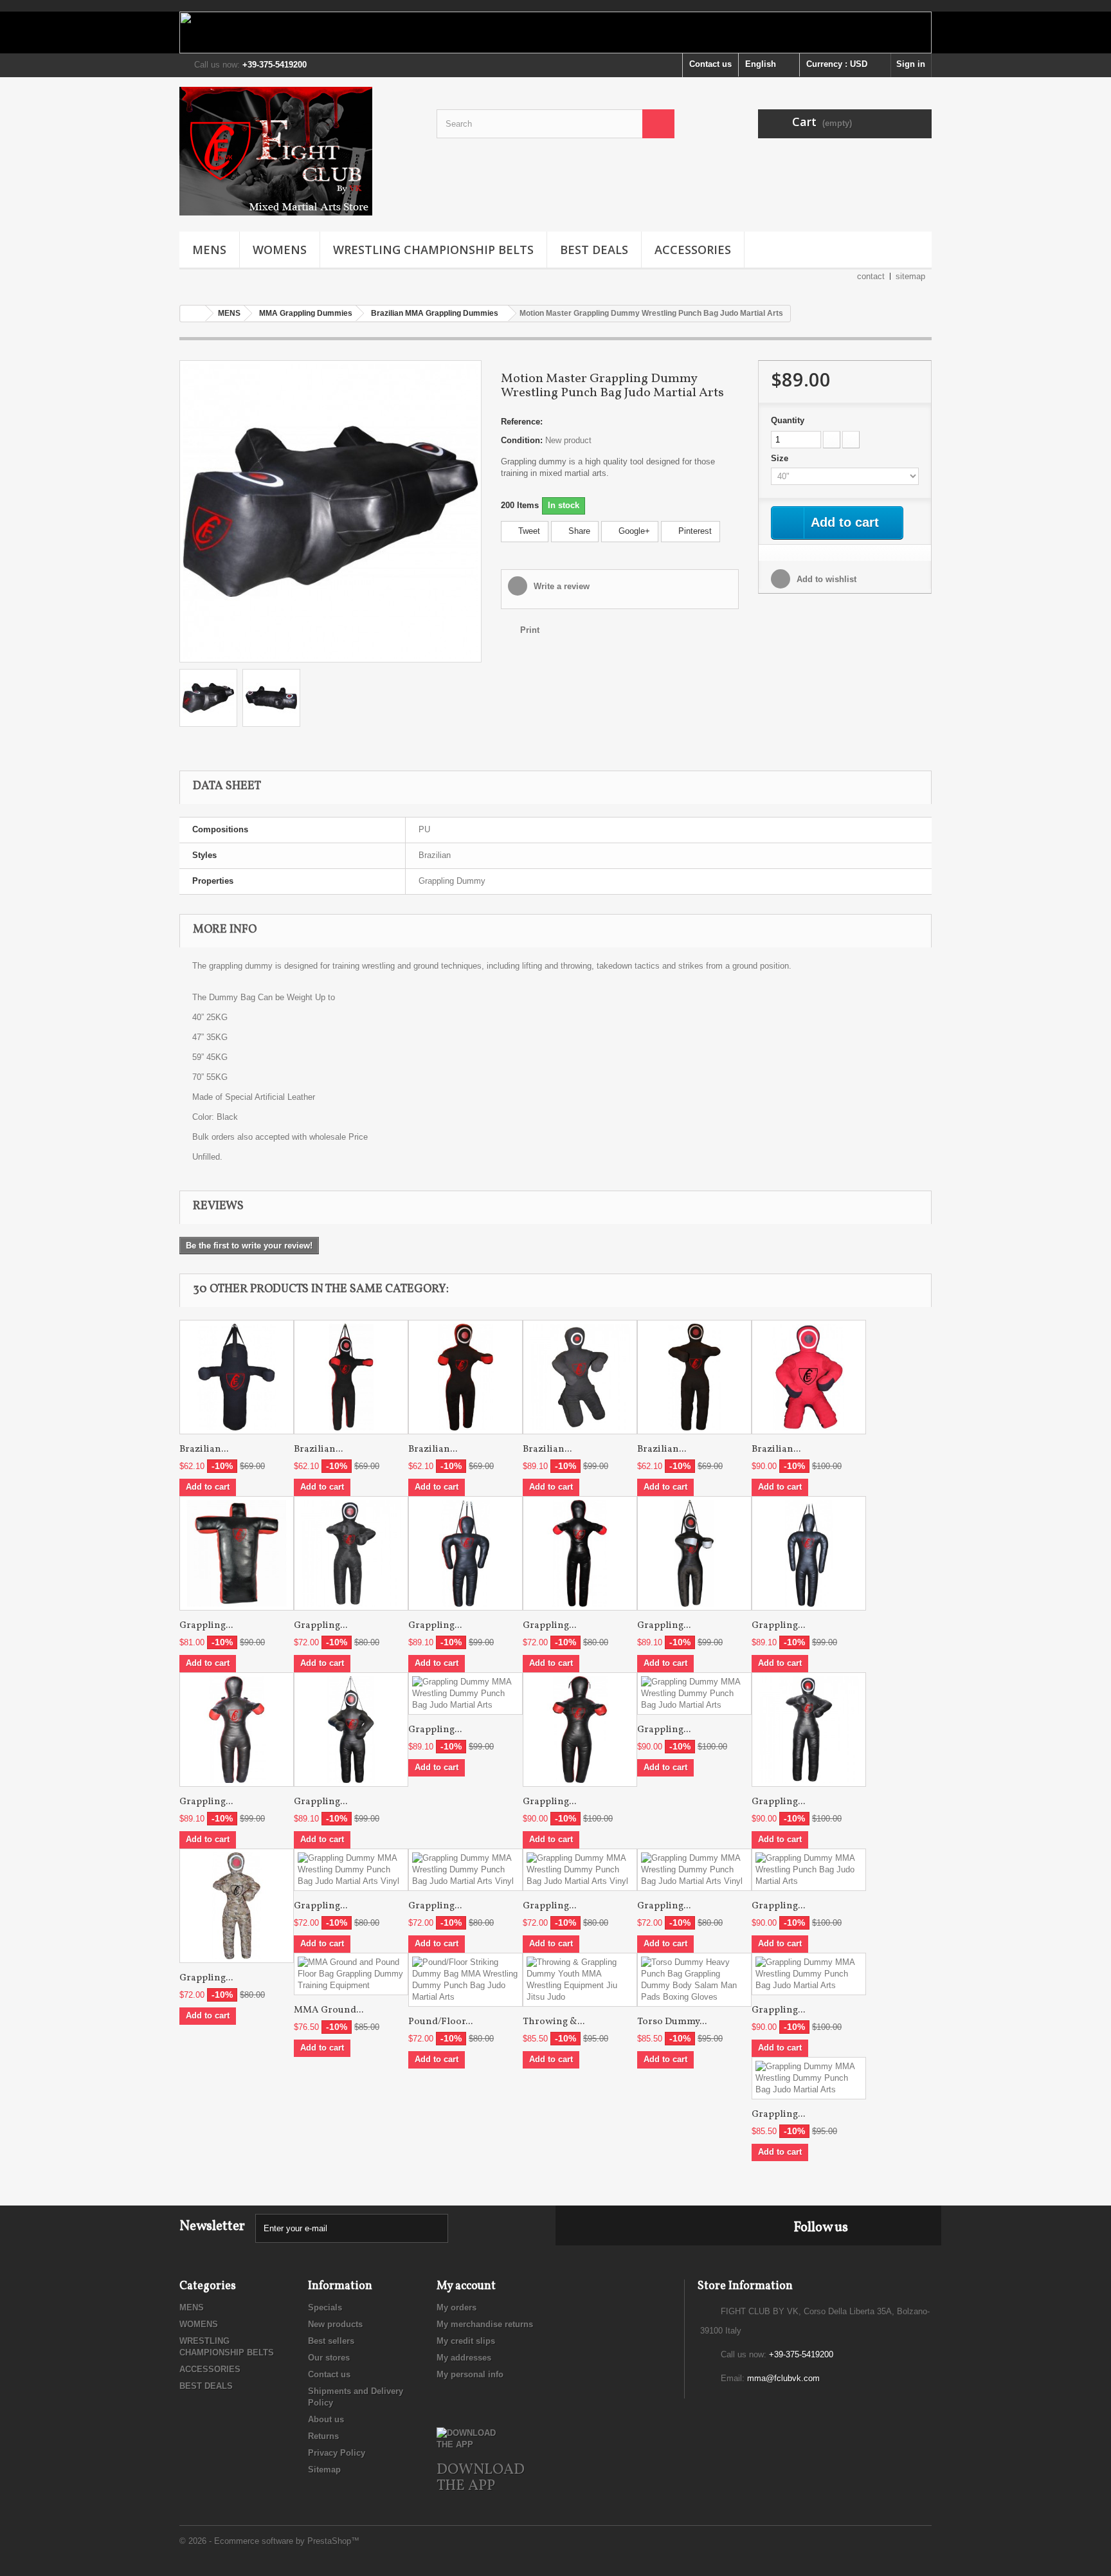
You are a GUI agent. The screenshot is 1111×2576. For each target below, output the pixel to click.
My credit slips (466, 2341)
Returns (323, 2436)
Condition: (522, 440)
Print (530, 630)
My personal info (470, 2374)
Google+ (633, 531)
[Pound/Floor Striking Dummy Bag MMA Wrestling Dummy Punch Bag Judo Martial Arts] (465, 1980)
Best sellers (331, 2341)
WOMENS (280, 250)
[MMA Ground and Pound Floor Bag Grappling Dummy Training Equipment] (351, 1974)
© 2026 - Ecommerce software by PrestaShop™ (269, 2541)
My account (466, 2286)
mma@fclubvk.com (783, 2378)
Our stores (329, 2358)
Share (578, 531)
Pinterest (694, 531)
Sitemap (324, 2470)
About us (326, 2419)
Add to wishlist (825, 579)
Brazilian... (204, 1449)
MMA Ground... (329, 2010)
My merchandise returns (485, 2324)
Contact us (710, 64)
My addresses (464, 2358)
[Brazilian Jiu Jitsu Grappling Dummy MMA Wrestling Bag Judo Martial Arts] (237, 1377)
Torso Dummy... (672, 2022)
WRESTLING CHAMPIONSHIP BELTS (433, 250)
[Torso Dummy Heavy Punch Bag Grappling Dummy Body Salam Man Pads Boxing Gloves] (694, 1980)
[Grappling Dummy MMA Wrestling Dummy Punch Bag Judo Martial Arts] (351, 1553)
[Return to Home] (193, 314)
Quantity (788, 420)
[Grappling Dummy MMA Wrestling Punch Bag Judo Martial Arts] (809, 1870)
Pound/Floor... (440, 2022)
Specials (325, 2307)
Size (781, 458)
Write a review (560, 586)
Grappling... (206, 1626)
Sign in (911, 64)
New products (335, 2324)
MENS (209, 250)
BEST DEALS (594, 250)
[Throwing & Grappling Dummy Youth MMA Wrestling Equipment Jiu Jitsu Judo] (580, 1980)
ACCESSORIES (693, 250)
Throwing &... (554, 2022)
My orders (456, 2307)
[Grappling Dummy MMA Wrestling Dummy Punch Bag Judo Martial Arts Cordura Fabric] (237, 1906)
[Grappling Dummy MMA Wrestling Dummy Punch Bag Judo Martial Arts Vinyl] (351, 1870)
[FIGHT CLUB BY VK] (298, 151)
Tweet (528, 531)
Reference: (522, 422)
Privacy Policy (337, 2453)
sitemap (910, 276)
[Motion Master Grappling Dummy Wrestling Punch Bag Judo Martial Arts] (330, 510)
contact (871, 276)
